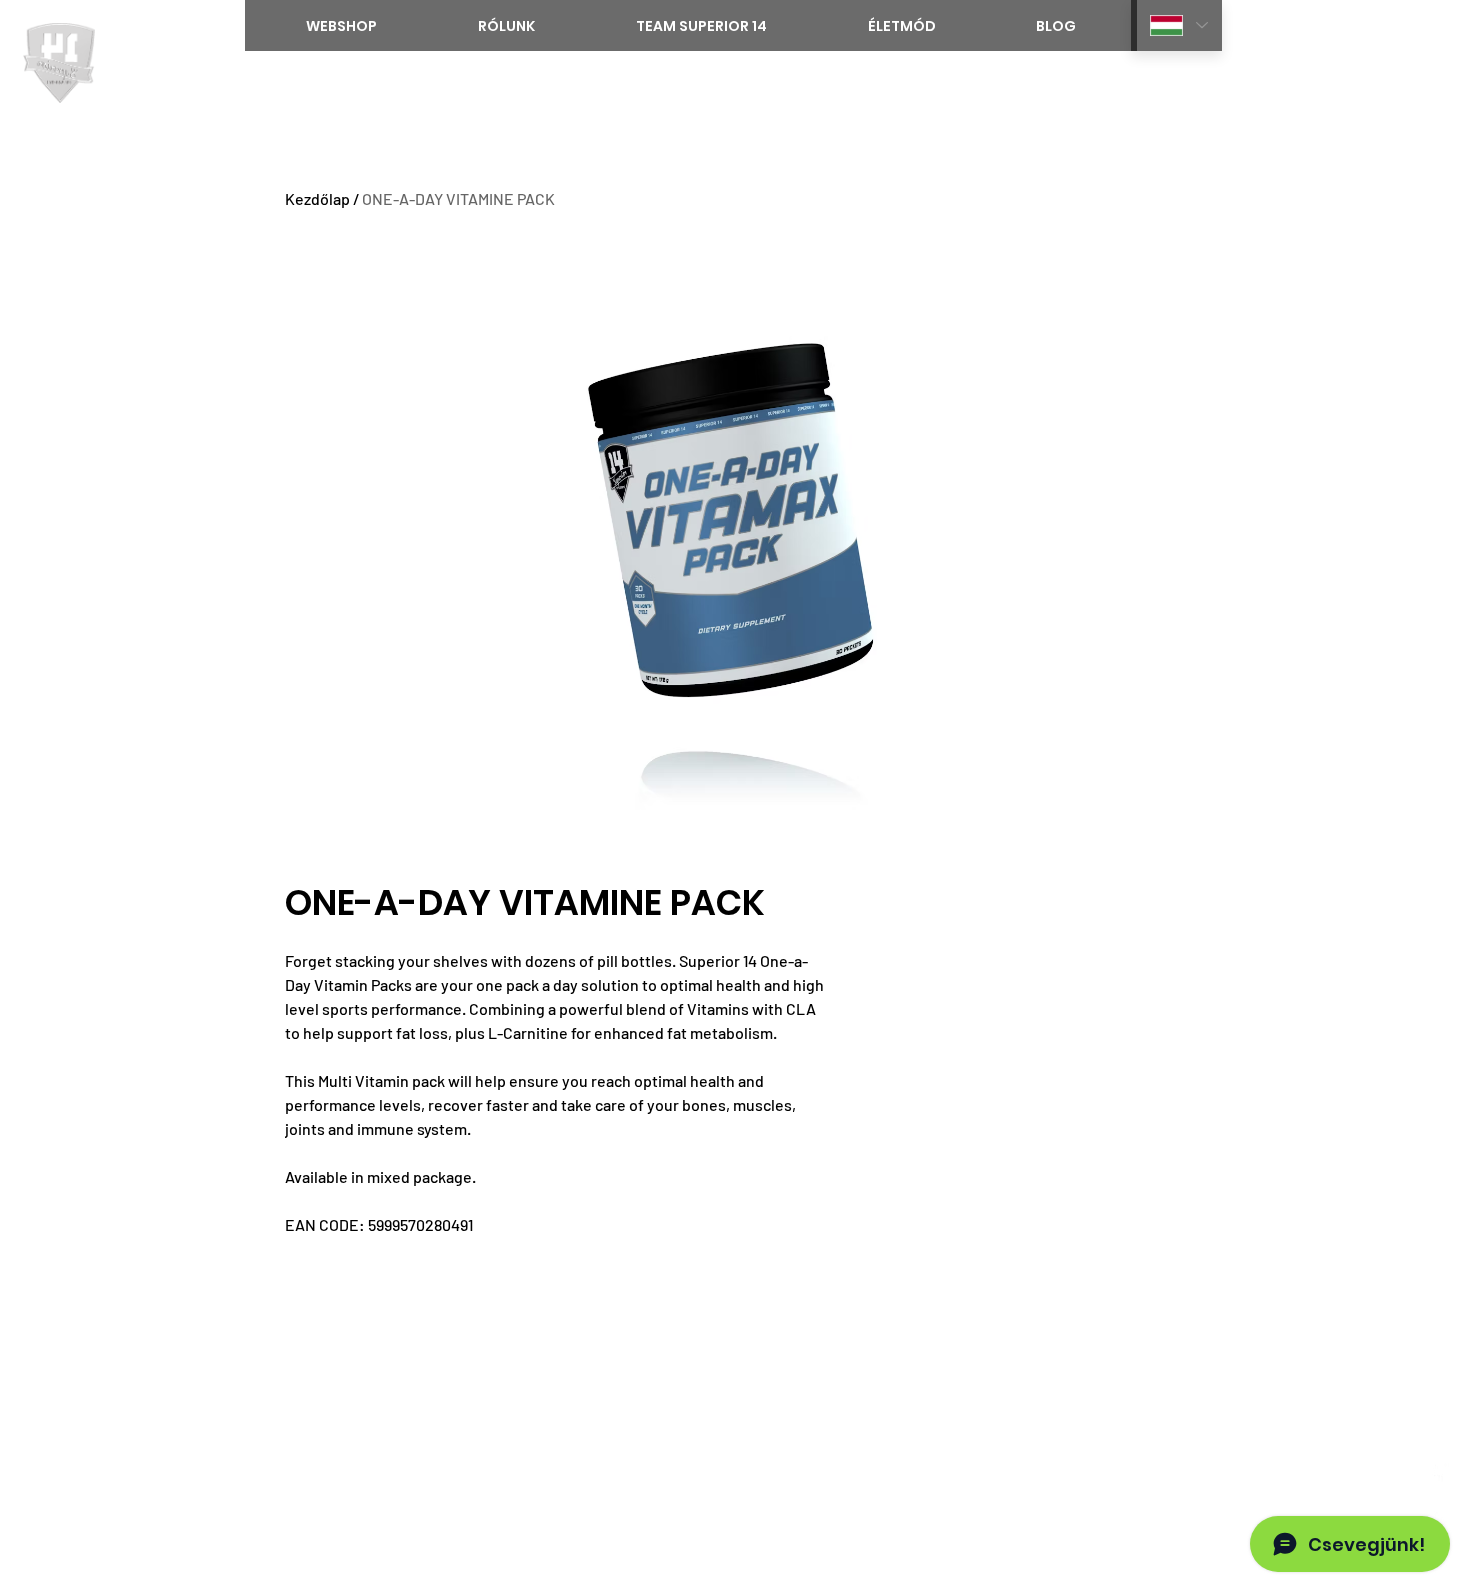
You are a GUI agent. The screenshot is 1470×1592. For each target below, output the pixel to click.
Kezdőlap (317, 198)
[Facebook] (1438, 1472)
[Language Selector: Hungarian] (1176, 25)
